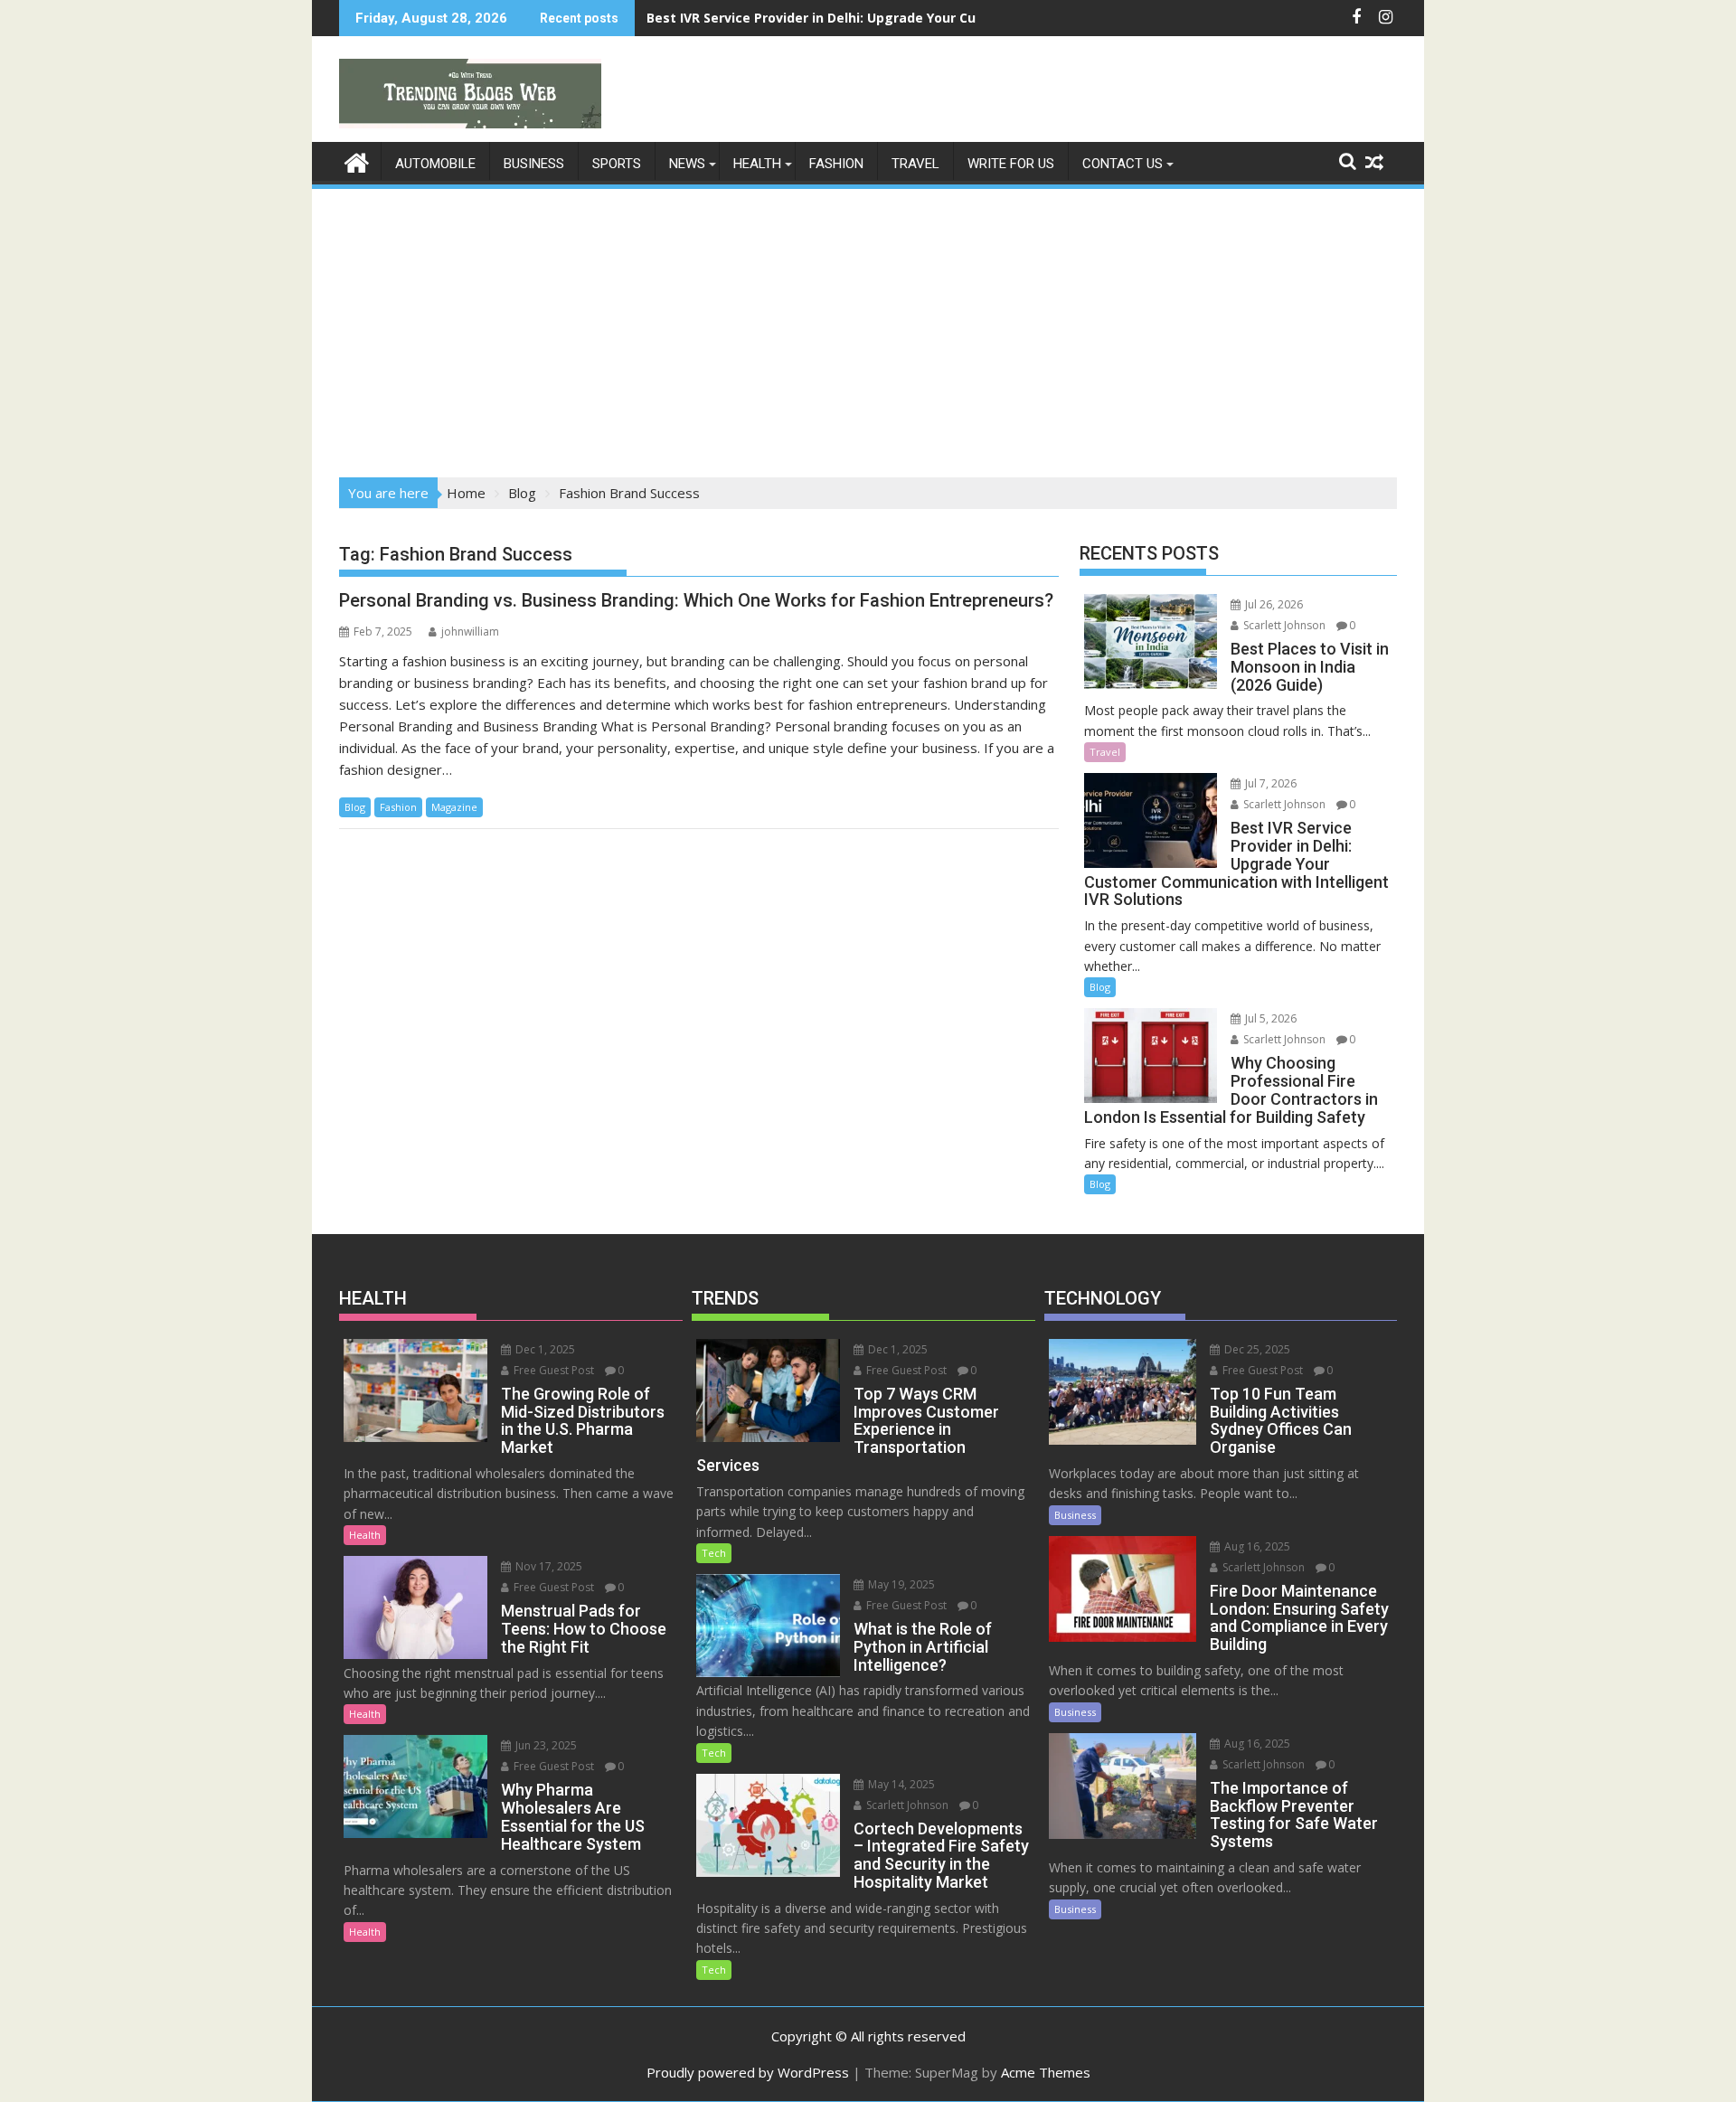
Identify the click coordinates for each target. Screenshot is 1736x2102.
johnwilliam (470, 632)
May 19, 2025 (900, 1584)
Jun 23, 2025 (545, 1745)
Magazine (454, 807)
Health (757, 164)
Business (534, 164)
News (687, 164)
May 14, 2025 (900, 1784)
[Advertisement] (868, 327)
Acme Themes (1046, 2072)
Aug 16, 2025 (1256, 1546)
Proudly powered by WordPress (748, 2072)
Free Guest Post (552, 1370)
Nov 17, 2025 (547, 1566)
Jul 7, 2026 (1269, 783)
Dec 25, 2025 (1256, 1349)
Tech (714, 1553)
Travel (915, 164)
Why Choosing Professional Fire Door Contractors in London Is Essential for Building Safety (943, 18)
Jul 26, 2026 (1273, 604)
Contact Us (1123, 164)
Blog (355, 807)
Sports (617, 164)
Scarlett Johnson (1283, 625)
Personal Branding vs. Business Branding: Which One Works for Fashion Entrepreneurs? (696, 600)
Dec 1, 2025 (544, 1349)
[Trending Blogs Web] (357, 160)
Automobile (435, 164)
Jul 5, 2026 (1269, 1018)
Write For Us (1011, 164)
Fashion (836, 164)
